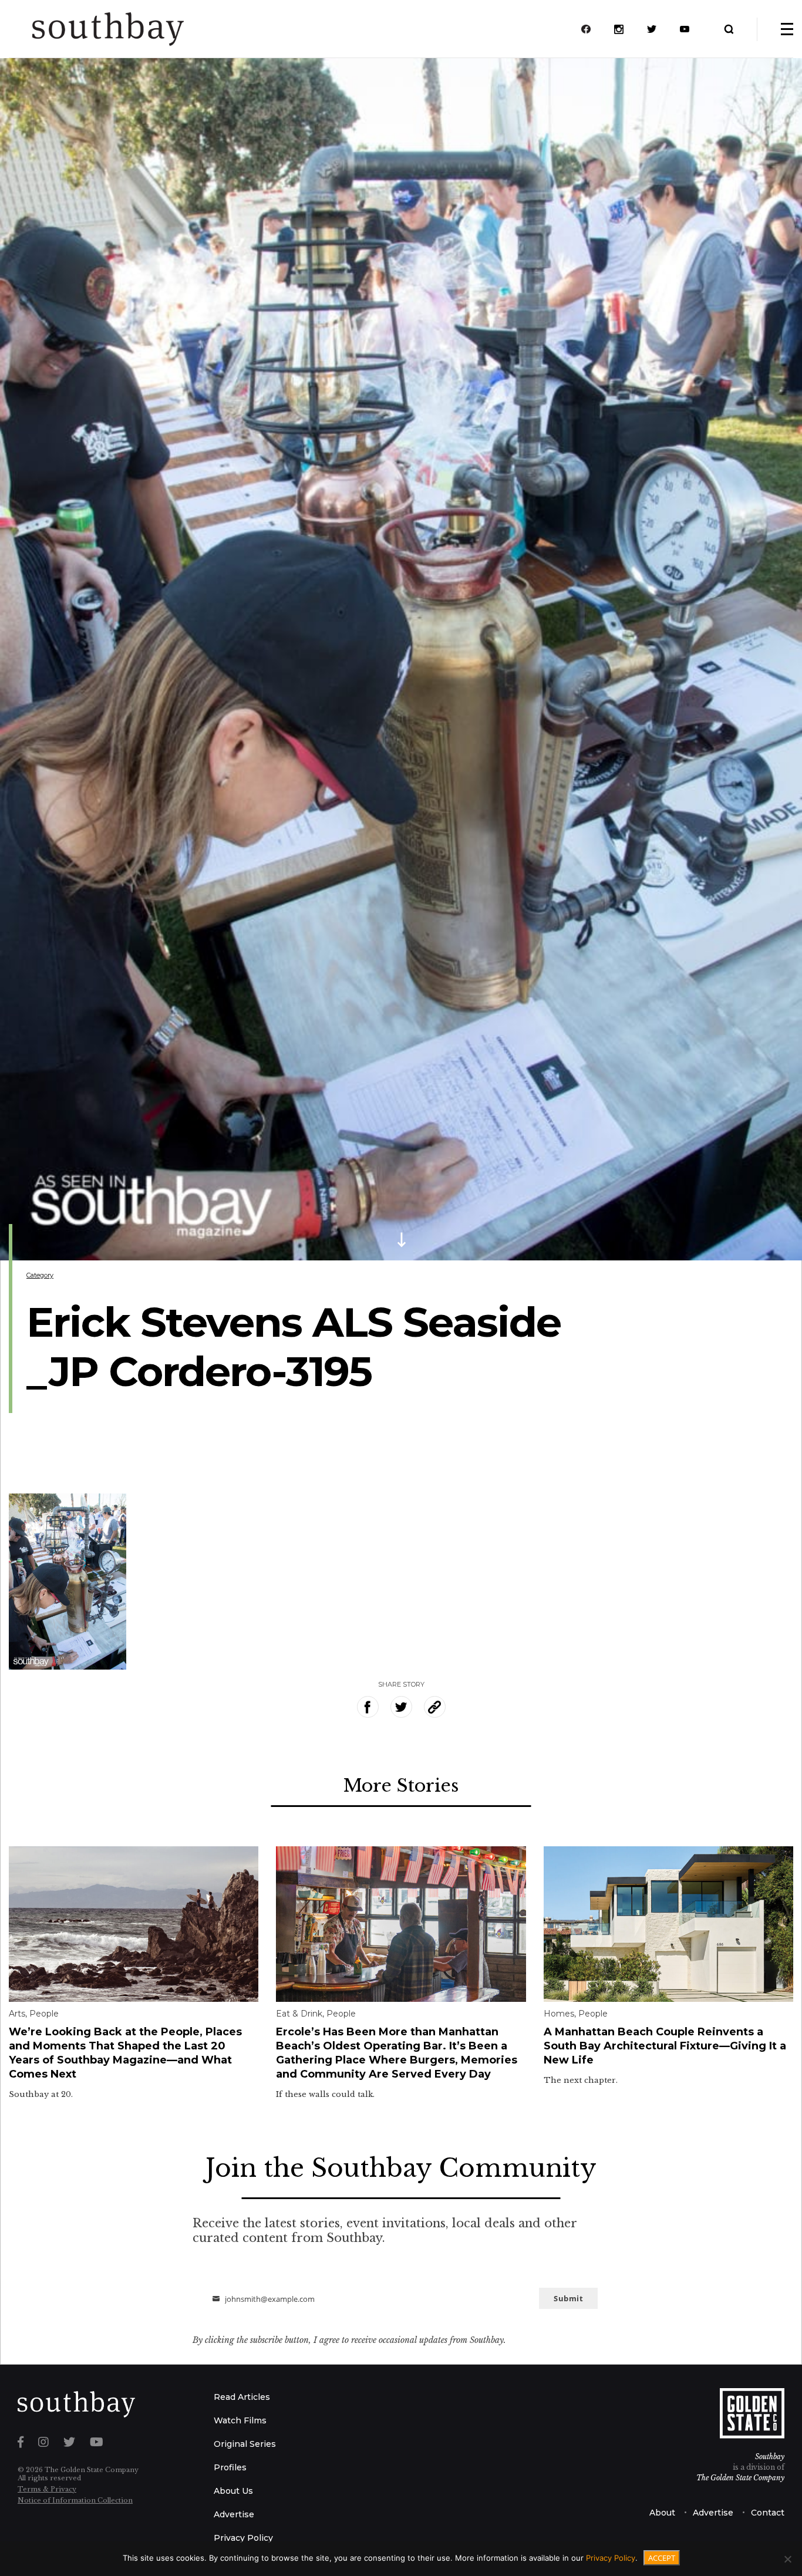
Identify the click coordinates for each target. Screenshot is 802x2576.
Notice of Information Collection (75, 2500)
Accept (662, 2558)
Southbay (770, 2457)
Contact (768, 2513)
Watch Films (240, 2420)
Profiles (230, 2467)
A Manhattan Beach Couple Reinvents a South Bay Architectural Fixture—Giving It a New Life (665, 2046)
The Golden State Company (740, 2478)
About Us (233, 2491)
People (44, 2014)
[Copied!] (435, 1707)
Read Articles (242, 2397)
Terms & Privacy (47, 2489)
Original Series (245, 2444)
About (662, 2513)
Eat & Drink (299, 2014)
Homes (559, 2014)
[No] (787, 2559)
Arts (17, 2014)
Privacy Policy (243, 2538)
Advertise (234, 2514)
